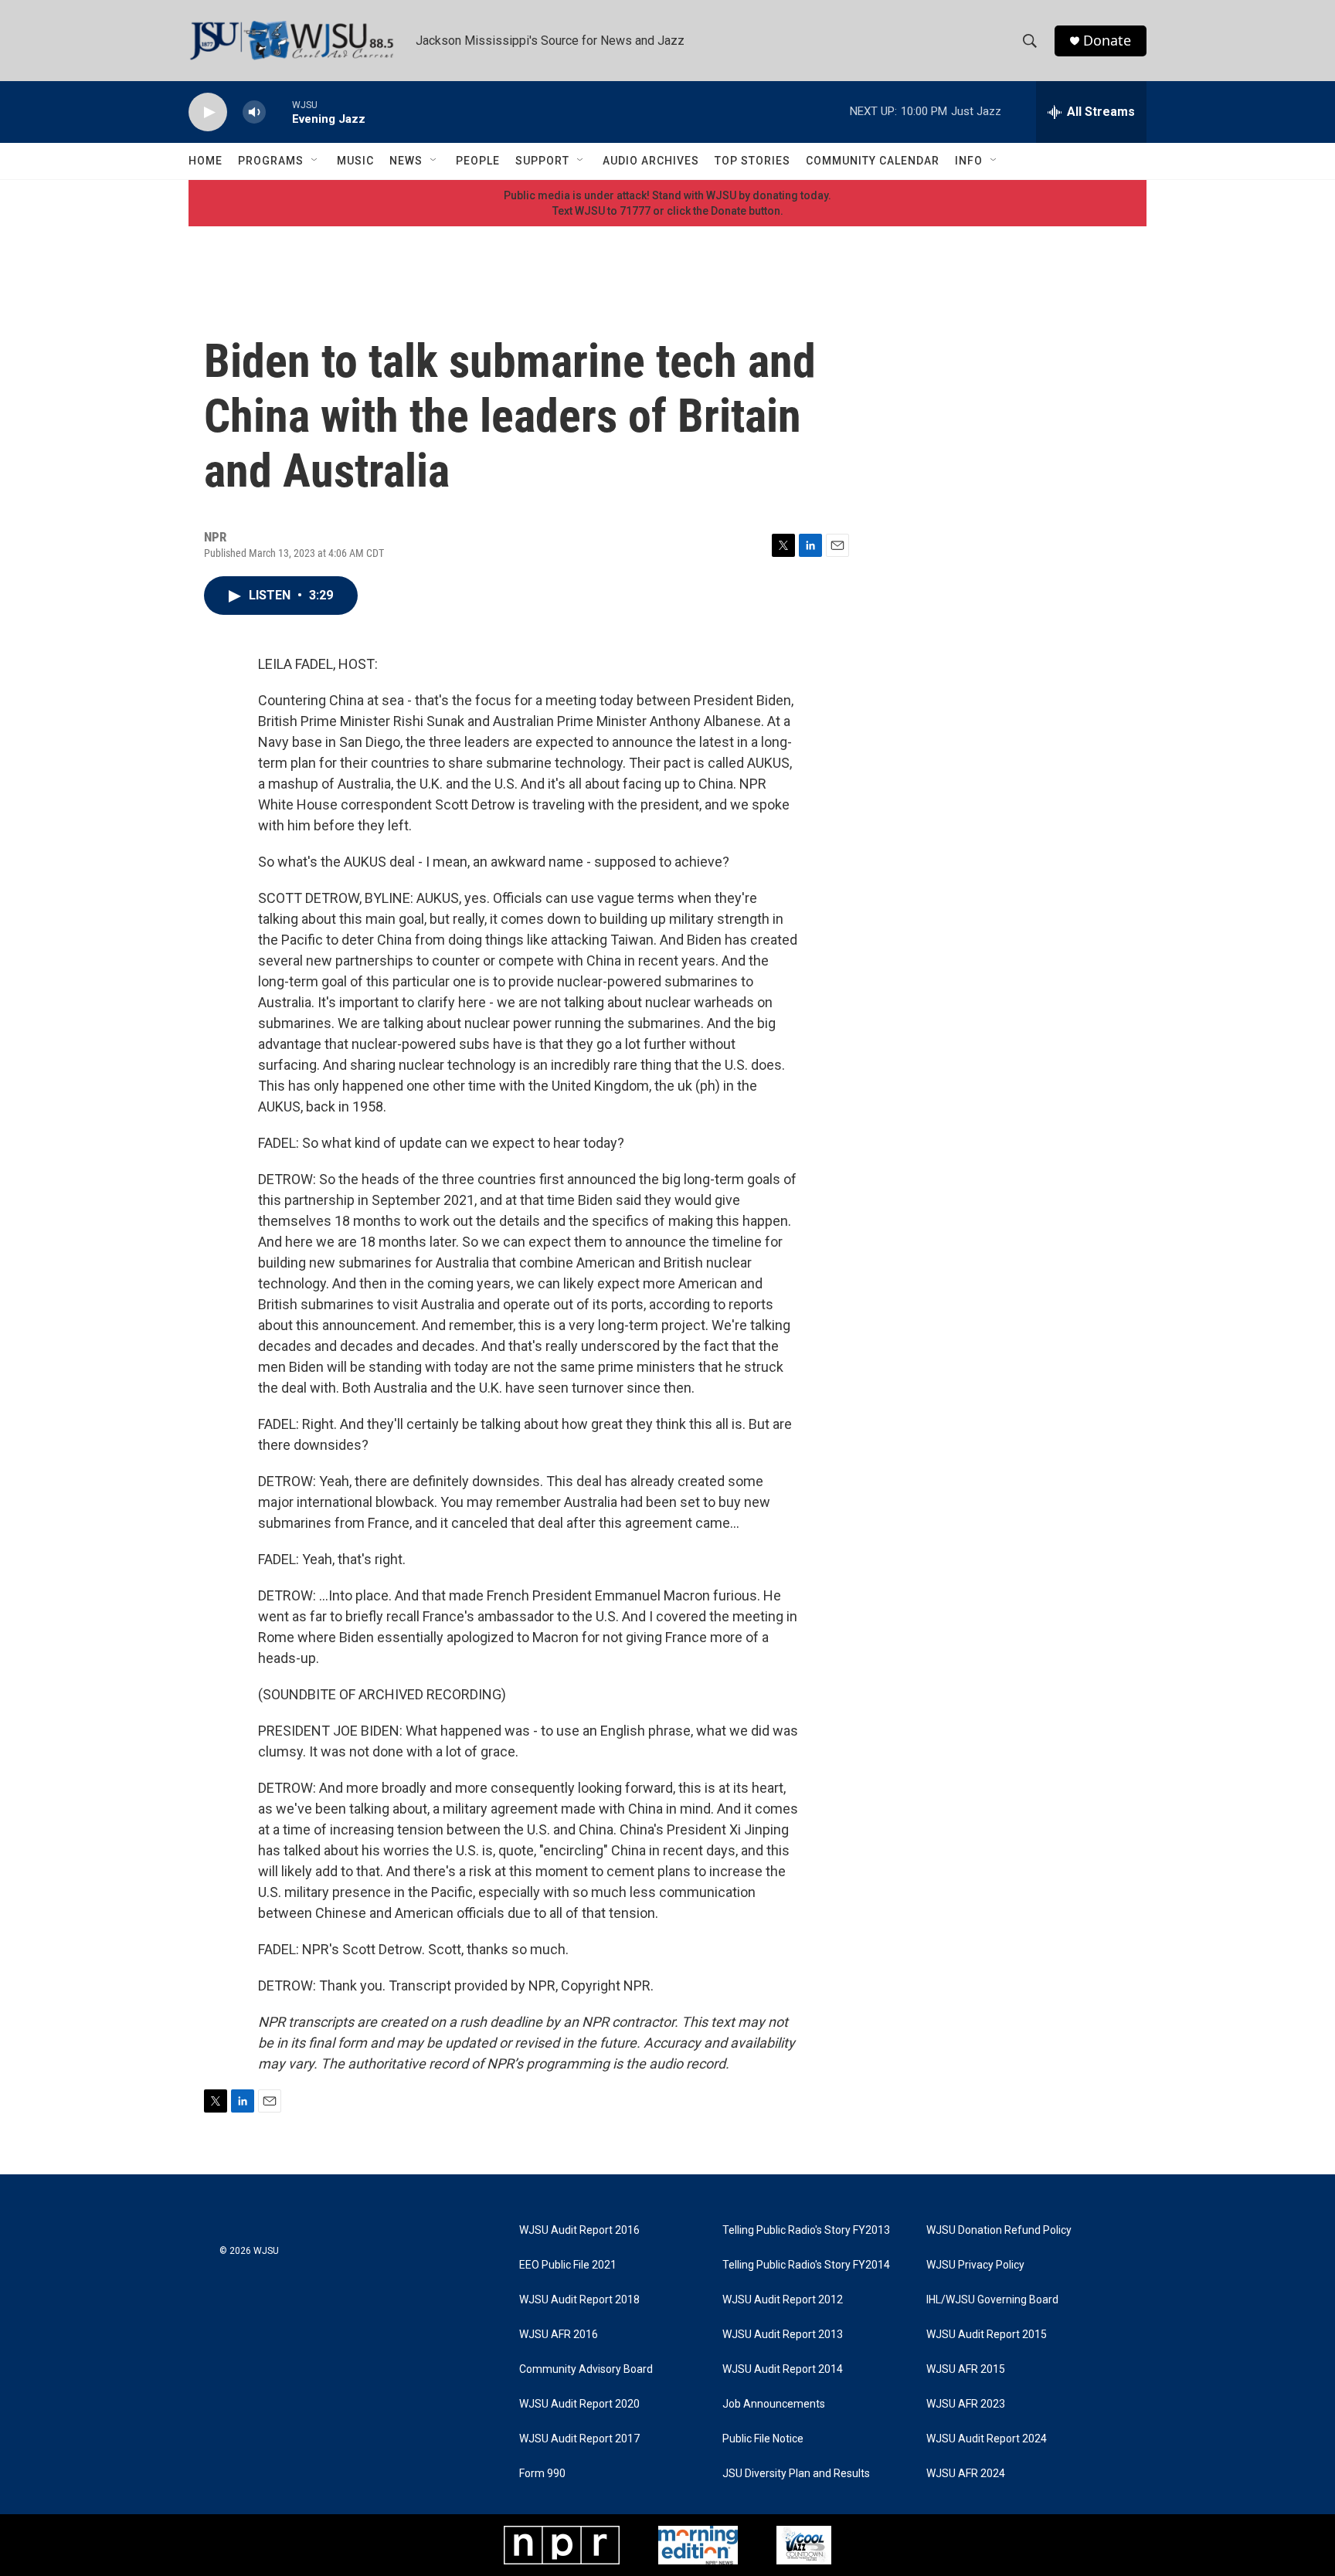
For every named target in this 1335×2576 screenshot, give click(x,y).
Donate (1107, 41)
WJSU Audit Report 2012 (783, 2300)
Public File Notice (763, 2439)
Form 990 (542, 2474)
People (478, 161)
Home (206, 161)
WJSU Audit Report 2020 (579, 2404)
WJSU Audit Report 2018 (579, 2300)
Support (542, 161)
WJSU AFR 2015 (966, 2369)
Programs (271, 161)
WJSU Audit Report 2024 (987, 2439)
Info (969, 161)
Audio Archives (651, 161)
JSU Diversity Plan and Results (796, 2474)
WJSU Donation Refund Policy (999, 2230)
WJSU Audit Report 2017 (579, 2439)
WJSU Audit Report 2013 (783, 2335)
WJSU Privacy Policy (975, 2265)
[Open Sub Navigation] (315, 161)
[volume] (254, 112)
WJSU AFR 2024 (966, 2474)
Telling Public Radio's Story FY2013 (806, 2230)
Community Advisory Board (586, 2369)
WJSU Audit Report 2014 (783, 2369)
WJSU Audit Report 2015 (987, 2335)
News (406, 161)
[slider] (279, 112)
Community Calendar (873, 161)
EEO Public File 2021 (568, 2265)
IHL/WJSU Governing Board (992, 2300)
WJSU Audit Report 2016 (579, 2230)
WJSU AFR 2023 (966, 2404)
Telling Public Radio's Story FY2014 (806, 2265)
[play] (208, 112)
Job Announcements (774, 2404)
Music (355, 161)
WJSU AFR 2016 (559, 2335)
